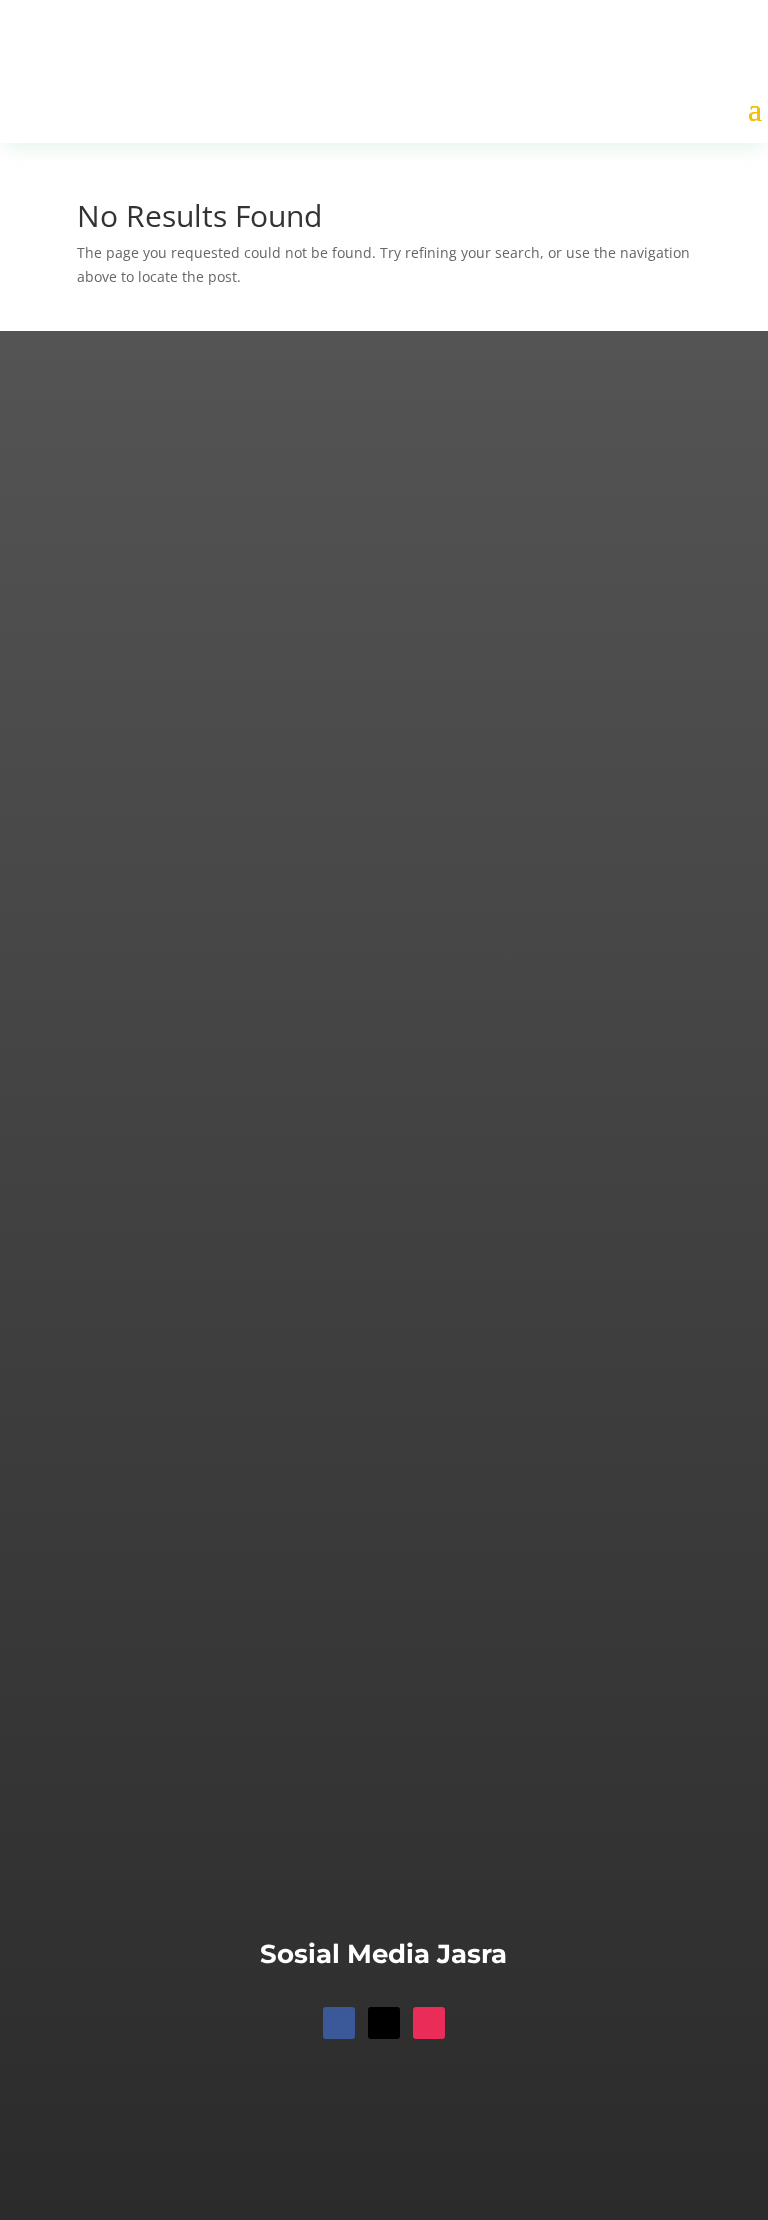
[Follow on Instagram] (429, 2023)
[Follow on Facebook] (339, 2023)
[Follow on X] (384, 2023)
